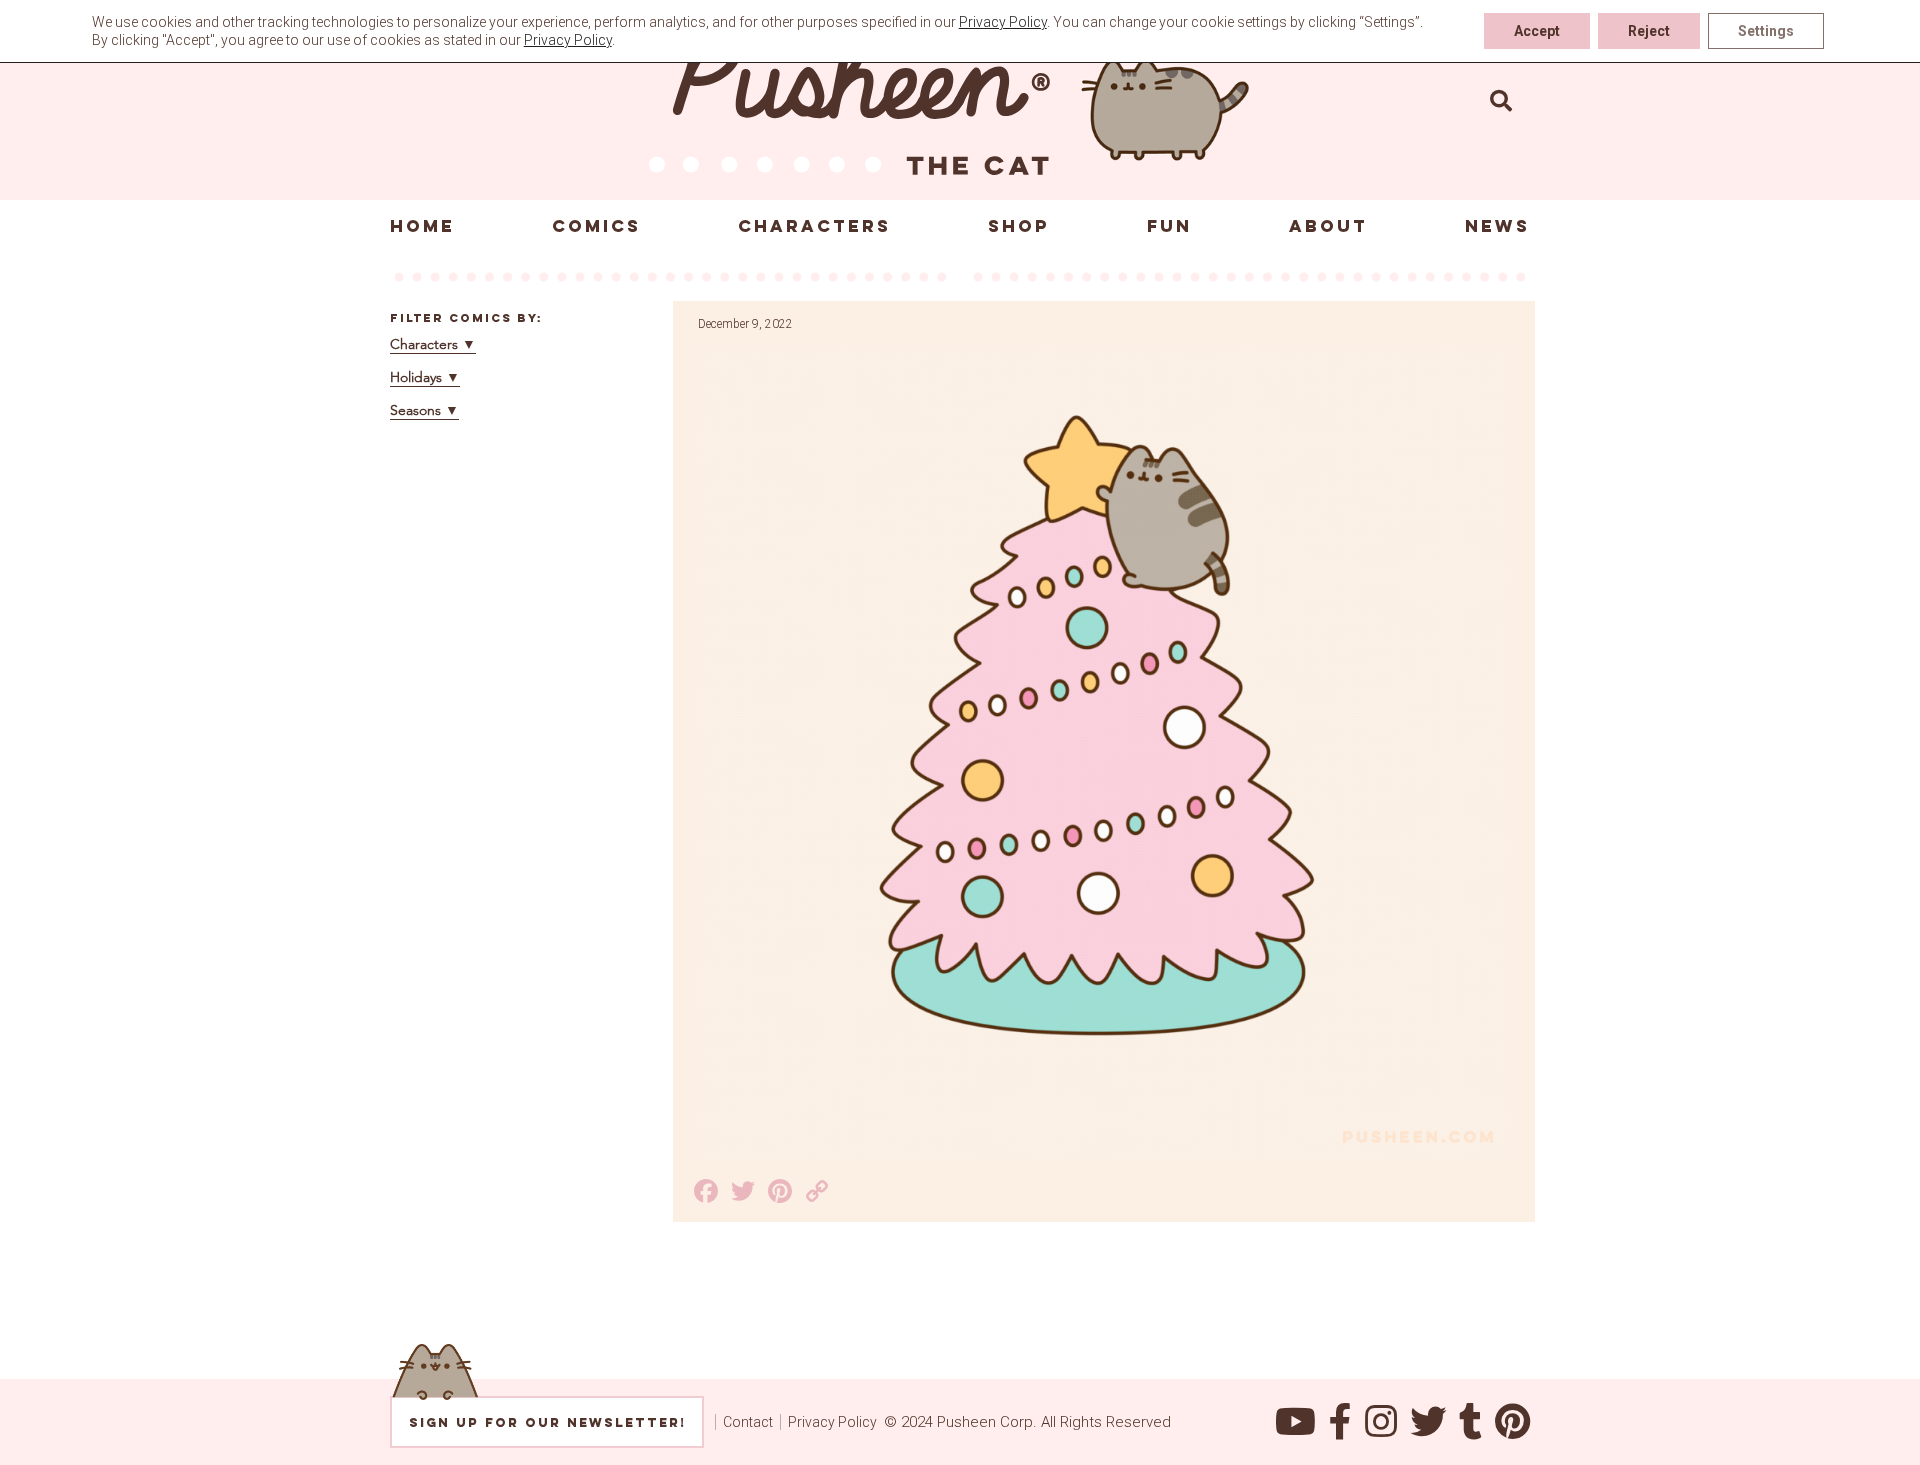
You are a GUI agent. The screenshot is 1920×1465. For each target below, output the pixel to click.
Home (422, 226)
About (1328, 226)
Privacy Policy (832, 1422)
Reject (1649, 31)
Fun (1169, 226)
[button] (1501, 100)
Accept (1537, 31)
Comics (596, 226)
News (1497, 226)
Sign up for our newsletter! (547, 1422)
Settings (1766, 31)
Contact (748, 1422)
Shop (1019, 226)
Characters (814, 226)
